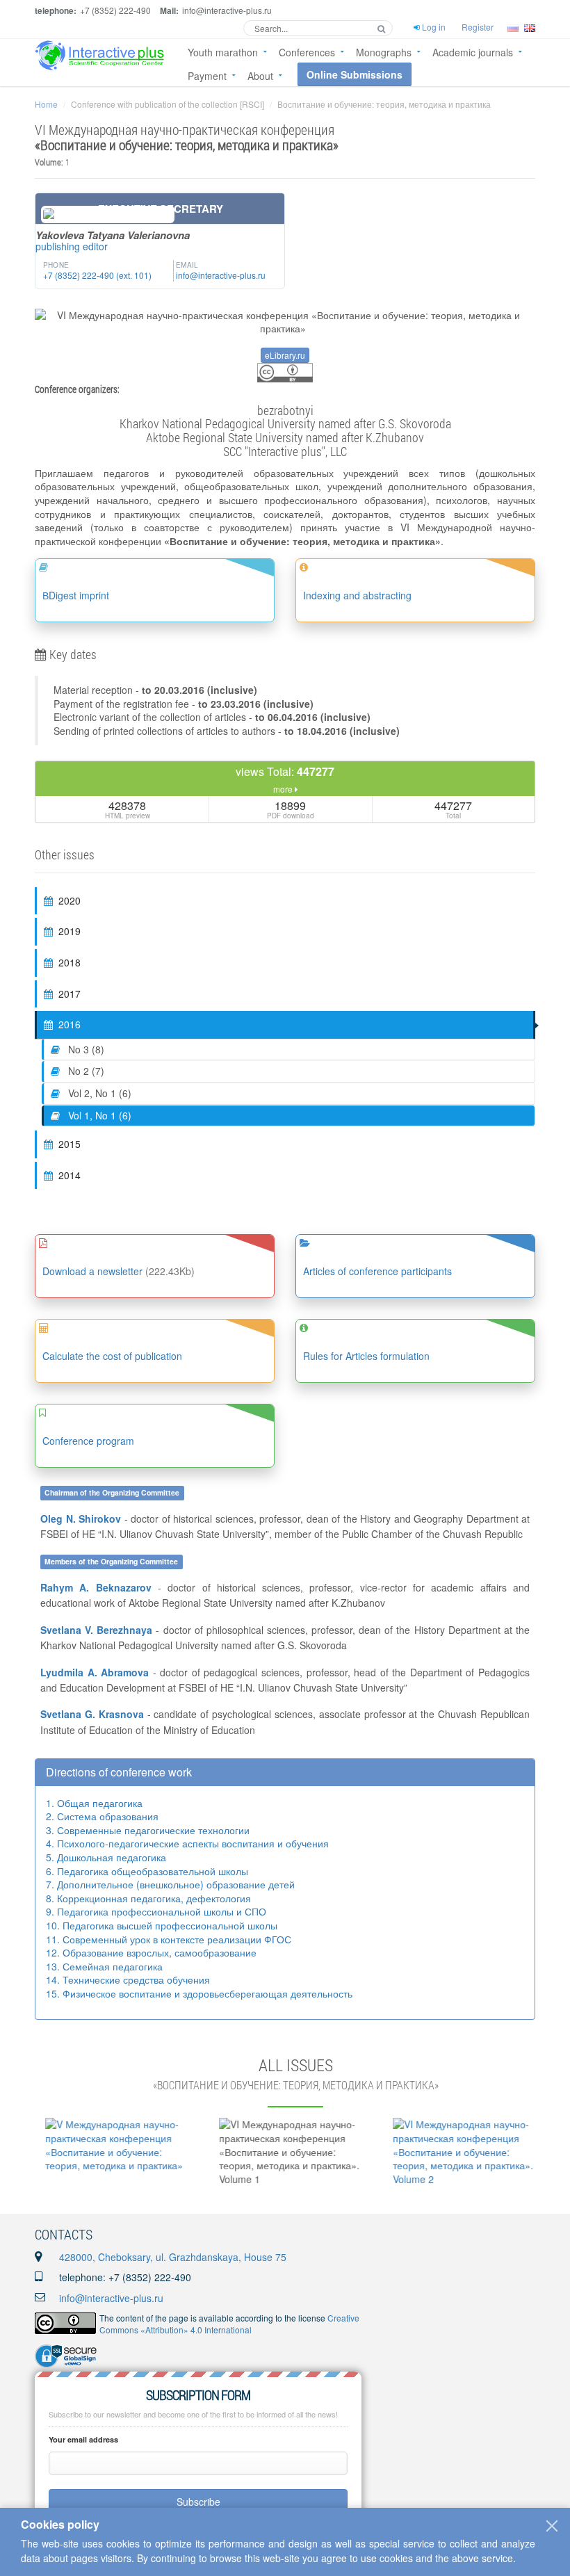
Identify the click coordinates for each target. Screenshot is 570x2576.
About (260, 76)
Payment (207, 76)
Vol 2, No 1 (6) (98, 1093)
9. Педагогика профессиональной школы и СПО (156, 1911)
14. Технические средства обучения (128, 1979)
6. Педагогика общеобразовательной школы (147, 1871)
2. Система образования (102, 1816)
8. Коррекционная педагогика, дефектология (148, 1898)
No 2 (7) (85, 1071)
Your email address (83, 2439)
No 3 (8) (85, 1049)
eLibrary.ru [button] (285, 355)
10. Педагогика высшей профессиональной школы (162, 1925)
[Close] (552, 2526)
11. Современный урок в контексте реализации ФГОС (169, 1939)
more (284, 789)
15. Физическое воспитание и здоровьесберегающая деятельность (199, 1993)
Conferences (307, 52)
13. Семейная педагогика (104, 1966)
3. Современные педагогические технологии (148, 1830)
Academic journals (473, 52)
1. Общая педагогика (94, 1803)
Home (46, 104)
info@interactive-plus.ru (111, 2298)
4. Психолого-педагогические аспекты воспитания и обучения (187, 1843)
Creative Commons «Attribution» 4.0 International (229, 2324)
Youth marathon (223, 52)
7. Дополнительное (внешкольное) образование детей (170, 1884)
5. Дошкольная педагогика (106, 1857)
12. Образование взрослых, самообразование (151, 1952)
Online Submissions (355, 74)
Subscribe (198, 2502)
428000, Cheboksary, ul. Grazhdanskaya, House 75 (173, 2257)
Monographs (384, 52)
